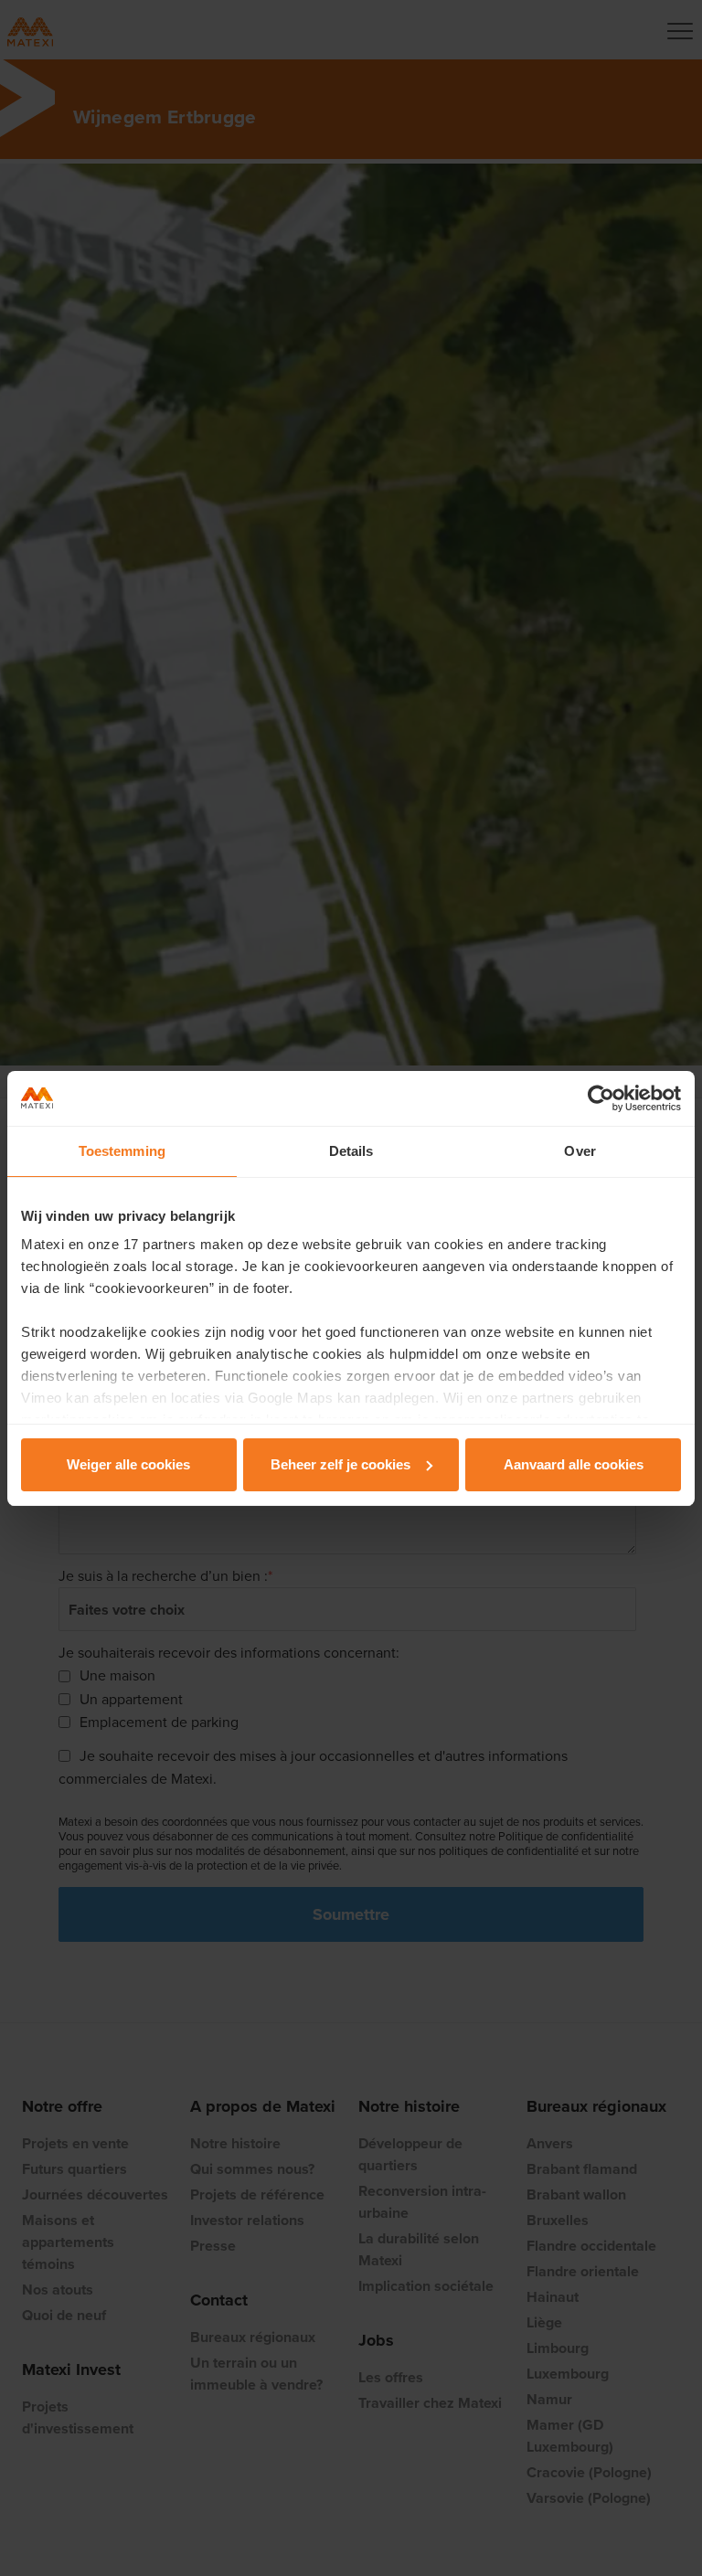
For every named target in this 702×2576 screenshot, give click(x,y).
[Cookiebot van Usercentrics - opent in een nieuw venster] (601, 1098)
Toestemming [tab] (122, 1151)
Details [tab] (351, 1151)
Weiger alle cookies (128, 1464)
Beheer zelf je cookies (340, 1464)
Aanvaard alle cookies (574, 1464)
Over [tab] (580, 1151)
